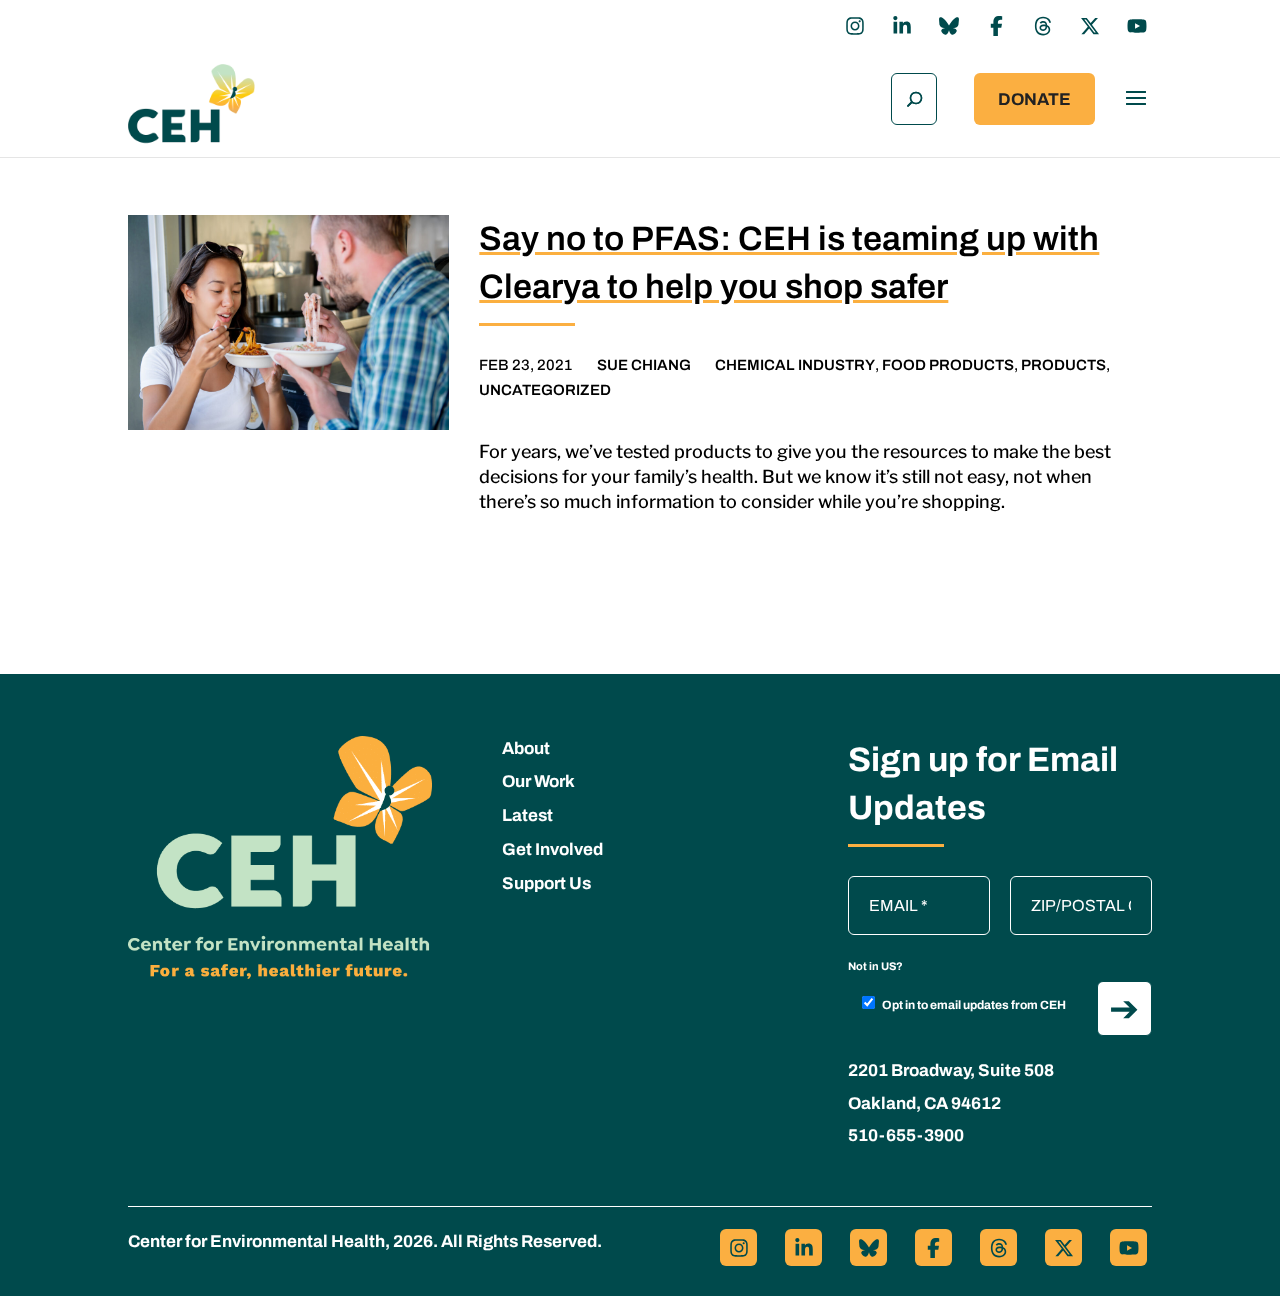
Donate (1034, 99)
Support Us (546, 883)
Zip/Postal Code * (1079, 886)
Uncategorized (545, 390)
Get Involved (552, 849)
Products (1063, 365)
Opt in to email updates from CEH (974, 1005)
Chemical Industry (795, 365)
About (526, 748)
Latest (527, 815)
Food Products (948, 365)
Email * (883, 886)
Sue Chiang (644, 365)
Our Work (538, 781)
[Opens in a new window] (855, 26)
